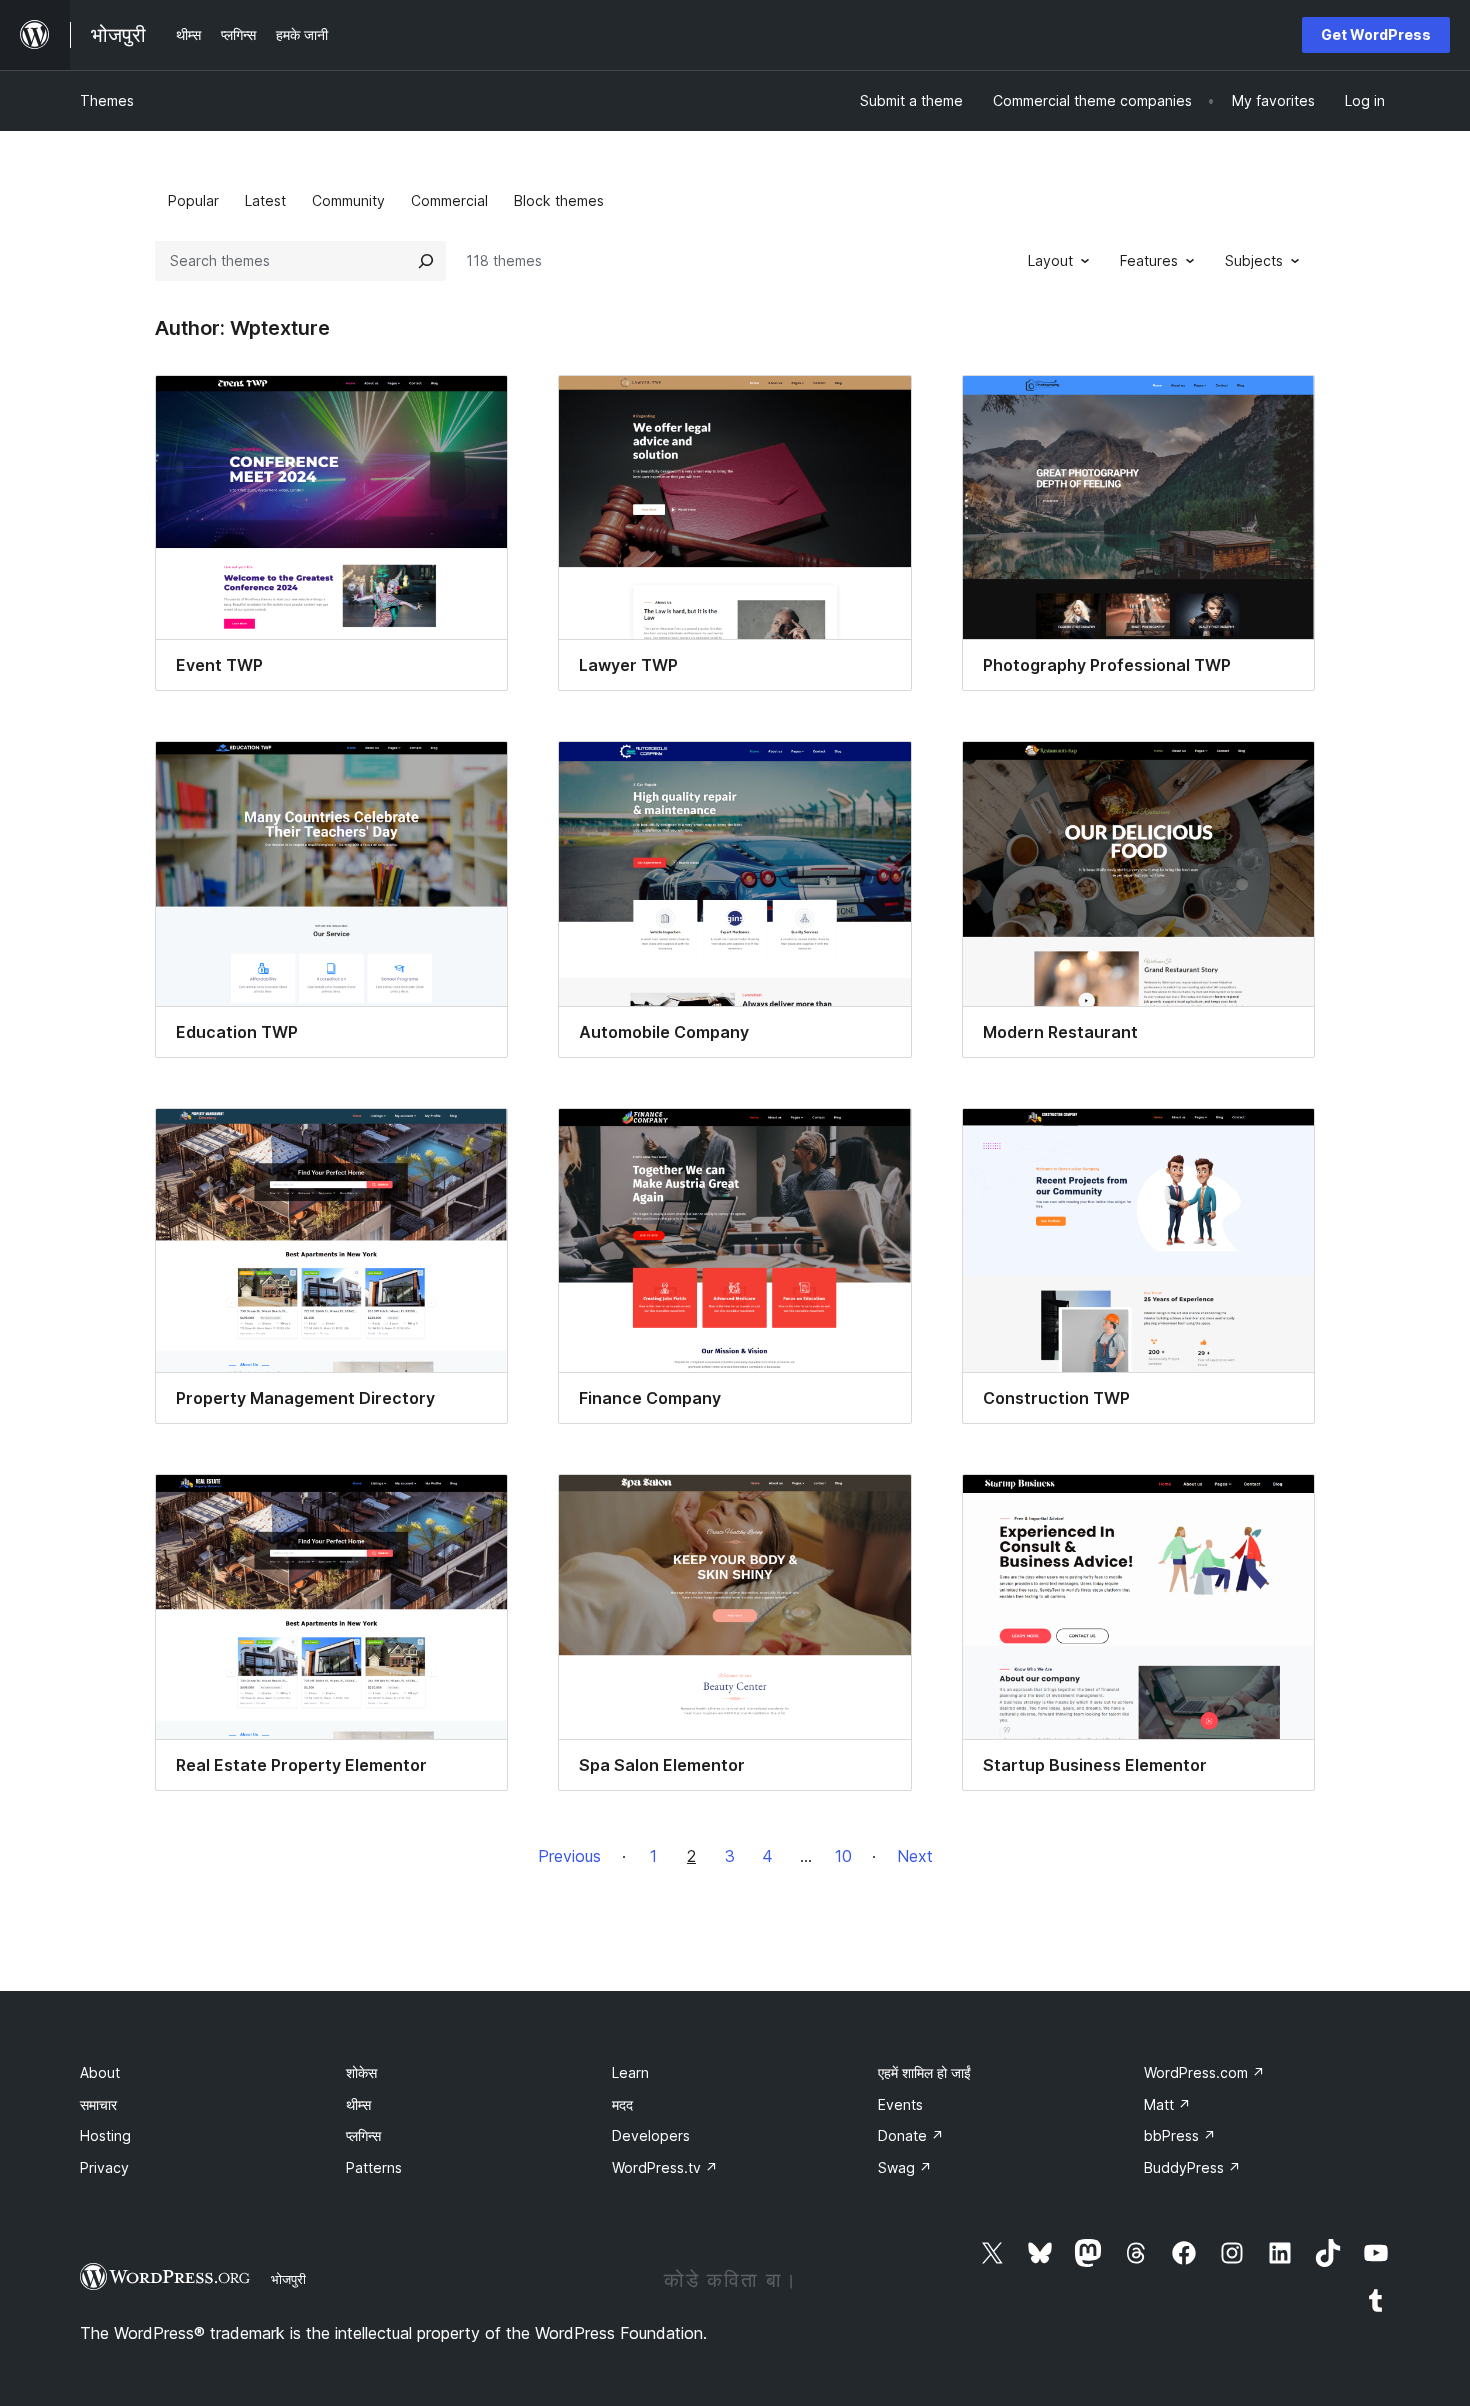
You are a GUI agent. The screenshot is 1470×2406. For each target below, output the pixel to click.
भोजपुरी (288, 2279)
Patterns (374, 2167)
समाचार (98, 2104)
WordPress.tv (665, 2167)
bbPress (1180, 2135)
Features (1149, 260)
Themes (107, 100)
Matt (1167, 2104)
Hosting (105, 2135)
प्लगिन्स (363, 2135)
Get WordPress (1376, 34)
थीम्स (358, 2104)
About (100, 2072)
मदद (622, 2104)
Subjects (1254, 260)
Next (915, 1856)
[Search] (426, 261)
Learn (630, 2072)
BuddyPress (1192, 2167)
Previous (569, 1856)
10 (843, 1856)
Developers (651, 2135)
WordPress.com (1204, 2072)
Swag (905, 2167)
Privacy (104, 2167)
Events (900, 2104)
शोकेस (361, 2072)
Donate (911, 2135)
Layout (1050, 260)
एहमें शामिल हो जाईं (924, 2072)
